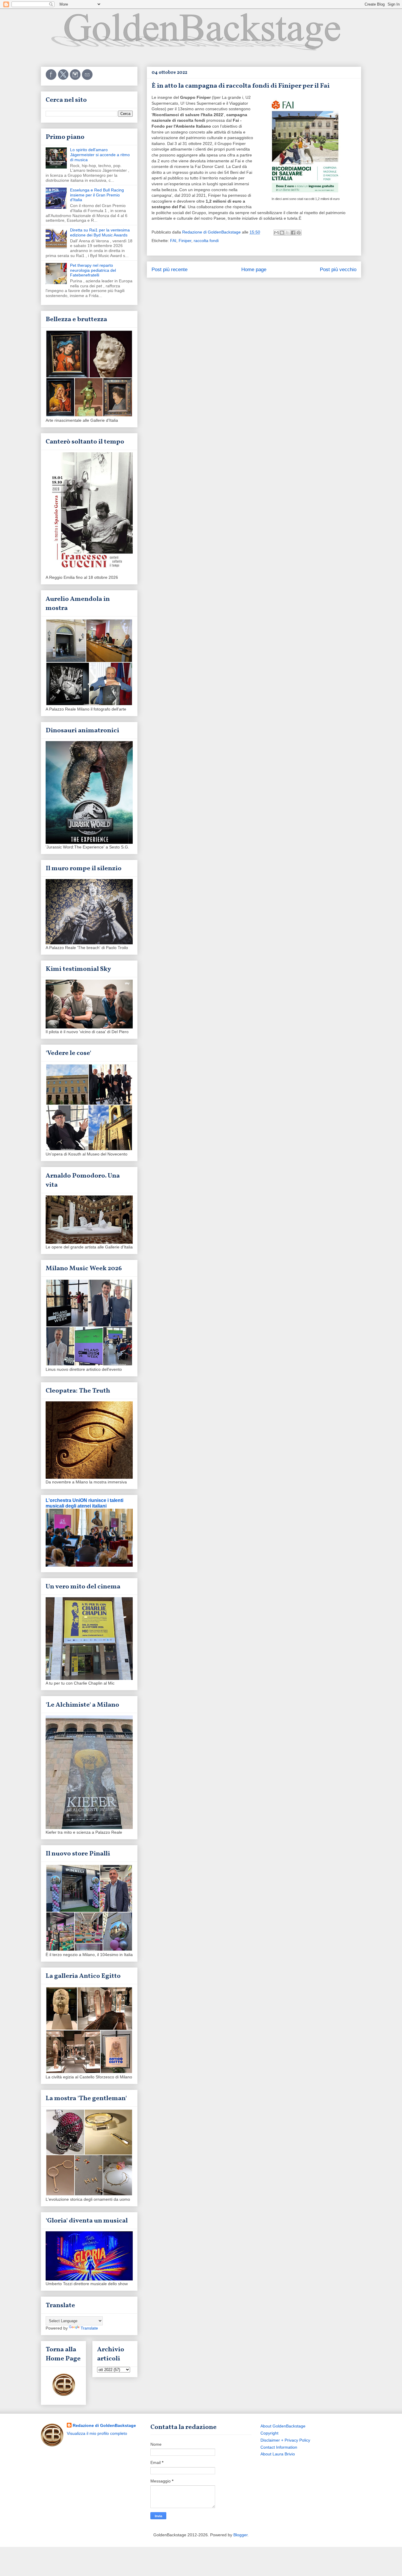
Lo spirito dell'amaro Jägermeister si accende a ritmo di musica (100, 155)
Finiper (185, 241)
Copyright (269, 2433)
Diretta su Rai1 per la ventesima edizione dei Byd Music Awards (100, 232)
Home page (254, 270)
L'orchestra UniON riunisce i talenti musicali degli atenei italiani (84, 1503)
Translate (89, 2328)
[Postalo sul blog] (282, 233)
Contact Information (279, 2447)
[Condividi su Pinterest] (299, 233)
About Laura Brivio (278, 2454)
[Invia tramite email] (276, 233)
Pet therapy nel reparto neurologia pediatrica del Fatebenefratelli (93, 270)
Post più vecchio (338, 270)
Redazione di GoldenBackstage (104, 2425)
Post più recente (170, 270)
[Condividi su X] (288, 233)
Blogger (240, 2535)
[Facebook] (52, 79)
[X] (64, 79)
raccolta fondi (206, 241)
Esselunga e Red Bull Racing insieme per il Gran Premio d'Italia (97, 195)
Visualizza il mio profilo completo (97, 2433)
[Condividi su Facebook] (293, 233)
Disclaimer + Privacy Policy (285, 2440)
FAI (173, 241)
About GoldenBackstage (283, 2426)
